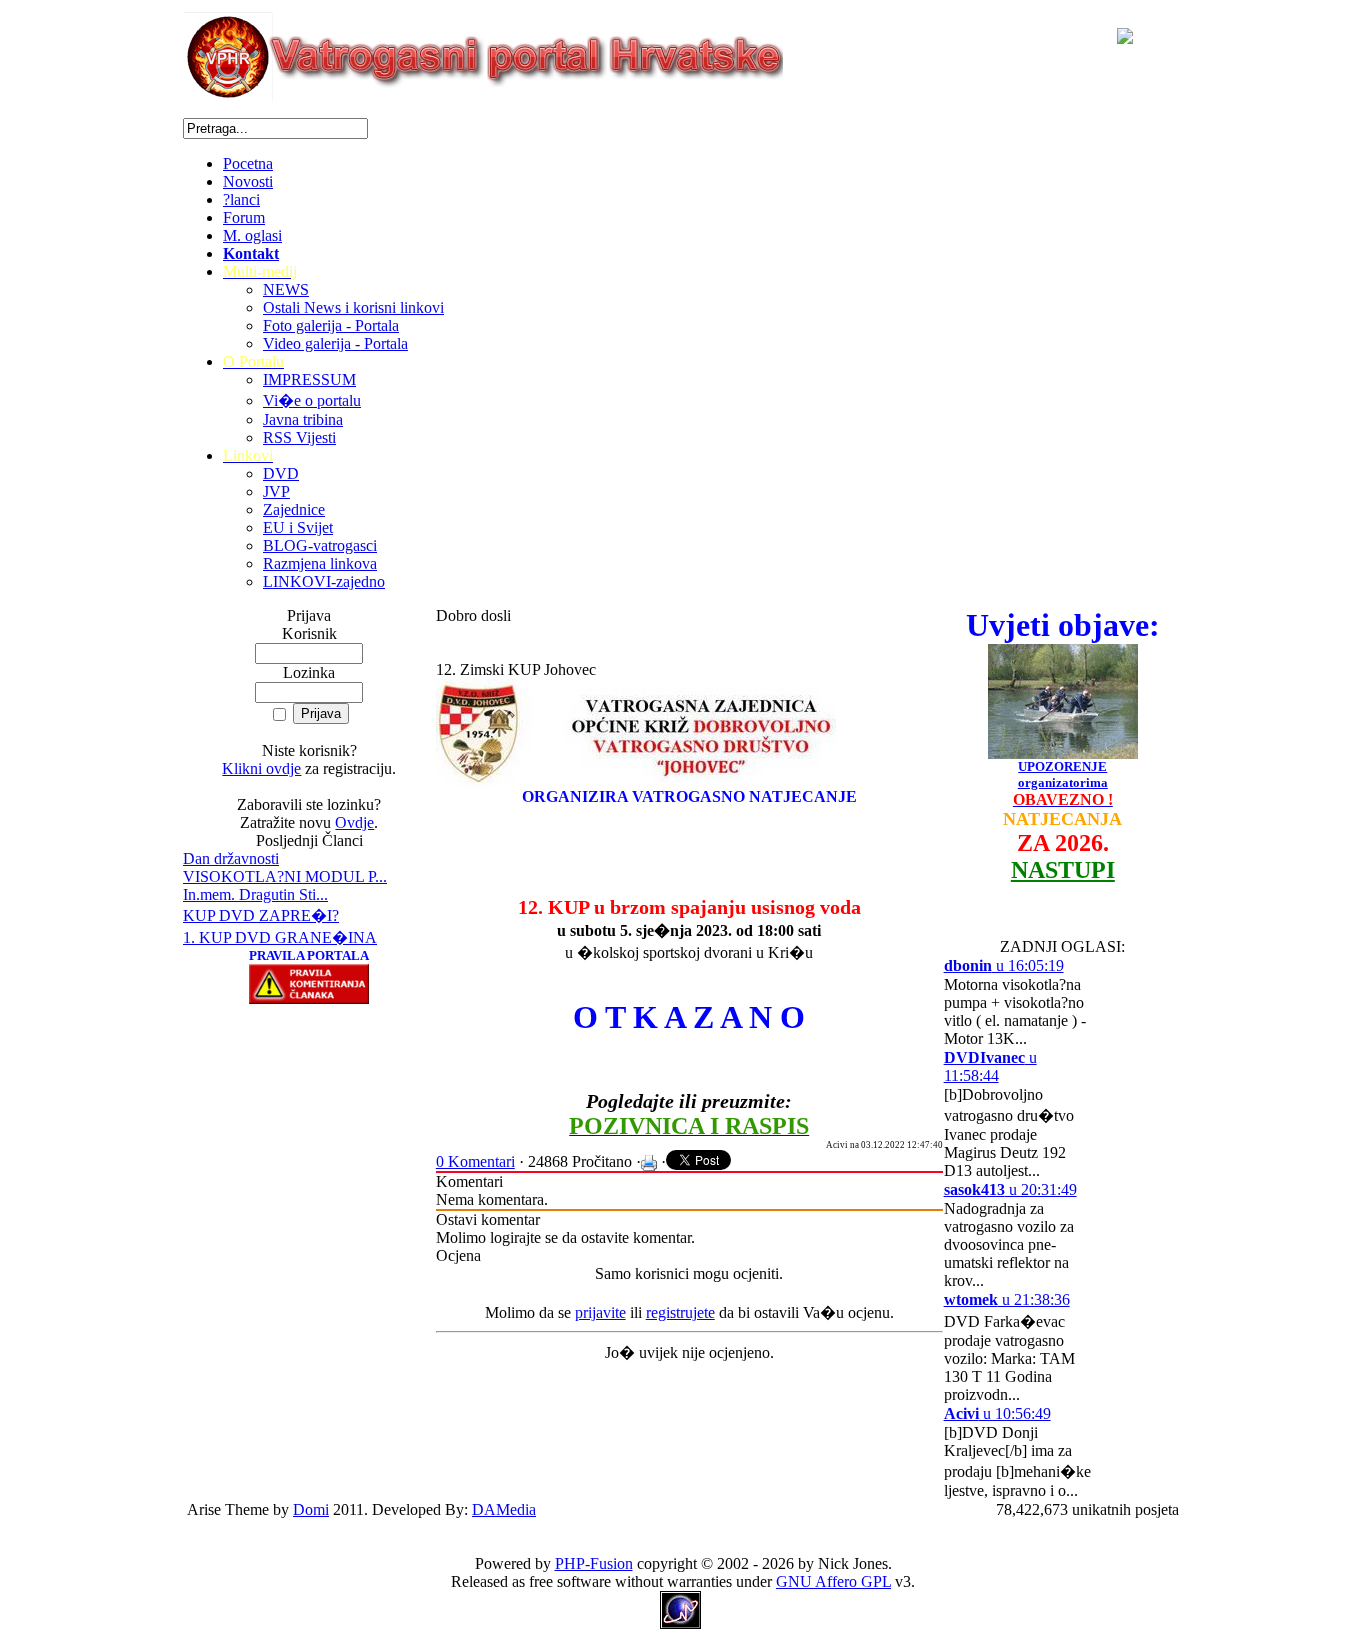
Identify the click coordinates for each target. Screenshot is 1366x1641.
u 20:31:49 (1010, 1189)
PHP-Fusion (594, 1563)
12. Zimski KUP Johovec (516, 669)
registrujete (680, 1312)
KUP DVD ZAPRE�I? (261, 915)
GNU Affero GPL (833, 1581)
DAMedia (504, 1509)
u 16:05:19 (1004, 965)
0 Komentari (475, 1161)
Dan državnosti (231, 858)
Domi (311, 1509)
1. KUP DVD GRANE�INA (280, 937)
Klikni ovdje (261, 768)
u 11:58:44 (990, 1066)
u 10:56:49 (997, 1413)
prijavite (600, 1312)
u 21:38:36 (1007, 1299)
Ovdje (354, 822)
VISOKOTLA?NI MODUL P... (285, 876)
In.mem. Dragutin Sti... (255, 894)
